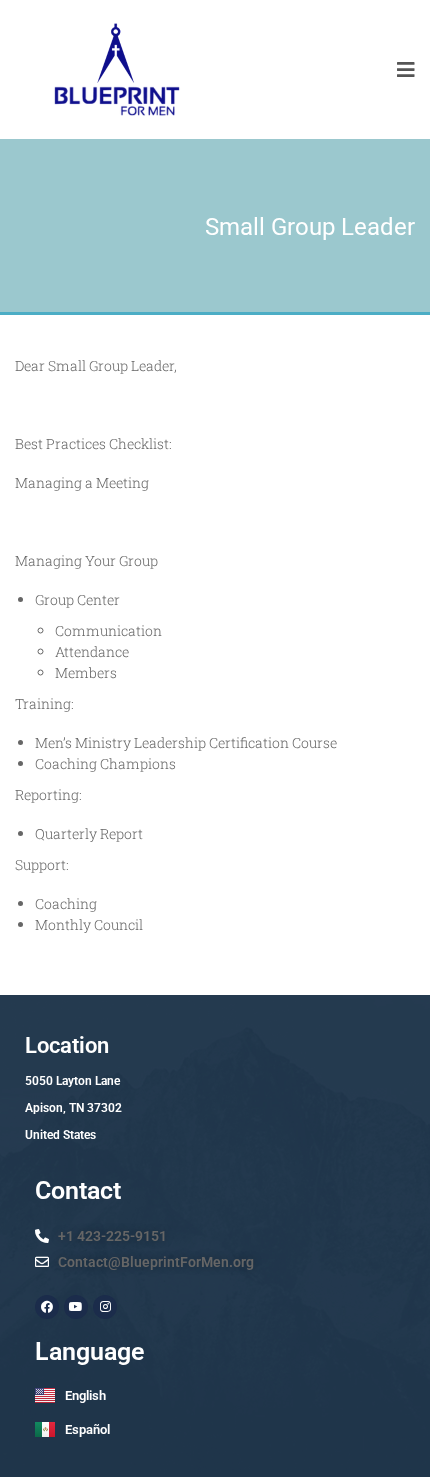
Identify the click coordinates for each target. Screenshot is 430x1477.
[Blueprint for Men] (115, 69)
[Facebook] (47, 1307)
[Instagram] (105, 1307)
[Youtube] (76, 1307)
